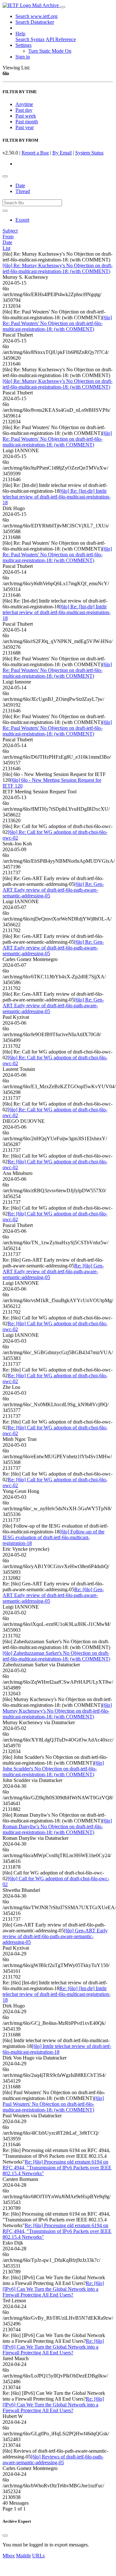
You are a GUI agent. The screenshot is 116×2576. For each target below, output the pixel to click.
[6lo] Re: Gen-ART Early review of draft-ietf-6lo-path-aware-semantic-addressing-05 (53, 890)
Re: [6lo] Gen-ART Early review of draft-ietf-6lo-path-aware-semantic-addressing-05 (53, 1271)
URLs (38, 2556)
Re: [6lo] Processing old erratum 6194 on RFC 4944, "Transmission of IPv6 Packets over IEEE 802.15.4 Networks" (57, 2168)
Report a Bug (35, 153)
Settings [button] (23, 45)
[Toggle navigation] (63, 7)
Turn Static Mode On (50, 51)
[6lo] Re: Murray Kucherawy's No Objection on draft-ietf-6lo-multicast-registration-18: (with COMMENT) (58, 268)
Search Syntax (30, 39)
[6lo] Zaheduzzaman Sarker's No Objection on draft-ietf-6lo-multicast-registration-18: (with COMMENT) (56, 1656)
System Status (89, 153)
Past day (24, 110)
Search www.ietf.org (36, 16)
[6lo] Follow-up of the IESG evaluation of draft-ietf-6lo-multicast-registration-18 (54, 1537)
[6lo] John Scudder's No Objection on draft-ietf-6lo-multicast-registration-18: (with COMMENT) (53, 1769)
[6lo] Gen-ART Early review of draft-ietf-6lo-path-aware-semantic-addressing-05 (55, 1936)
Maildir (23, 2556)
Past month (27, 122)
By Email (62, 153)
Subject (10, 231)
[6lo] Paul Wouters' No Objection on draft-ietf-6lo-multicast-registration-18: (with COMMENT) (53, 2104)
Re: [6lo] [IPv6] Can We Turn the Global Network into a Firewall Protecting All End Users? (53, 2289)
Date (20, 185)
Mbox (9, 2556)
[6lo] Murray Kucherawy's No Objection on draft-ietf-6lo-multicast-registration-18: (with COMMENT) (57, 1711)
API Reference (61, 39)
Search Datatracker (35, 22)
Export (22, 220)
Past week (26, 116)
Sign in (23, 57)
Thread (23, 191)
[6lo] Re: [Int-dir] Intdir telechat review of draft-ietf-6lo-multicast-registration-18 (57, 497)
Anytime (24, 104)
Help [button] (20, 34)
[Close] (5, 2536)
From (8, 237)
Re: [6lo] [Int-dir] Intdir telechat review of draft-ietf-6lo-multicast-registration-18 (57, 1994)
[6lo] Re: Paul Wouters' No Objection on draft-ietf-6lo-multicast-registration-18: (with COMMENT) (57, 323)
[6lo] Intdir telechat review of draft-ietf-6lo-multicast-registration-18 (57, 2049)
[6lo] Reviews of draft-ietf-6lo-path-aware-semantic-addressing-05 (53, 2460)
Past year (25, 127)
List (6, 248)
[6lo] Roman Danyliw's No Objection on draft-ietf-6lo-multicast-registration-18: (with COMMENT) (57, 1826)
